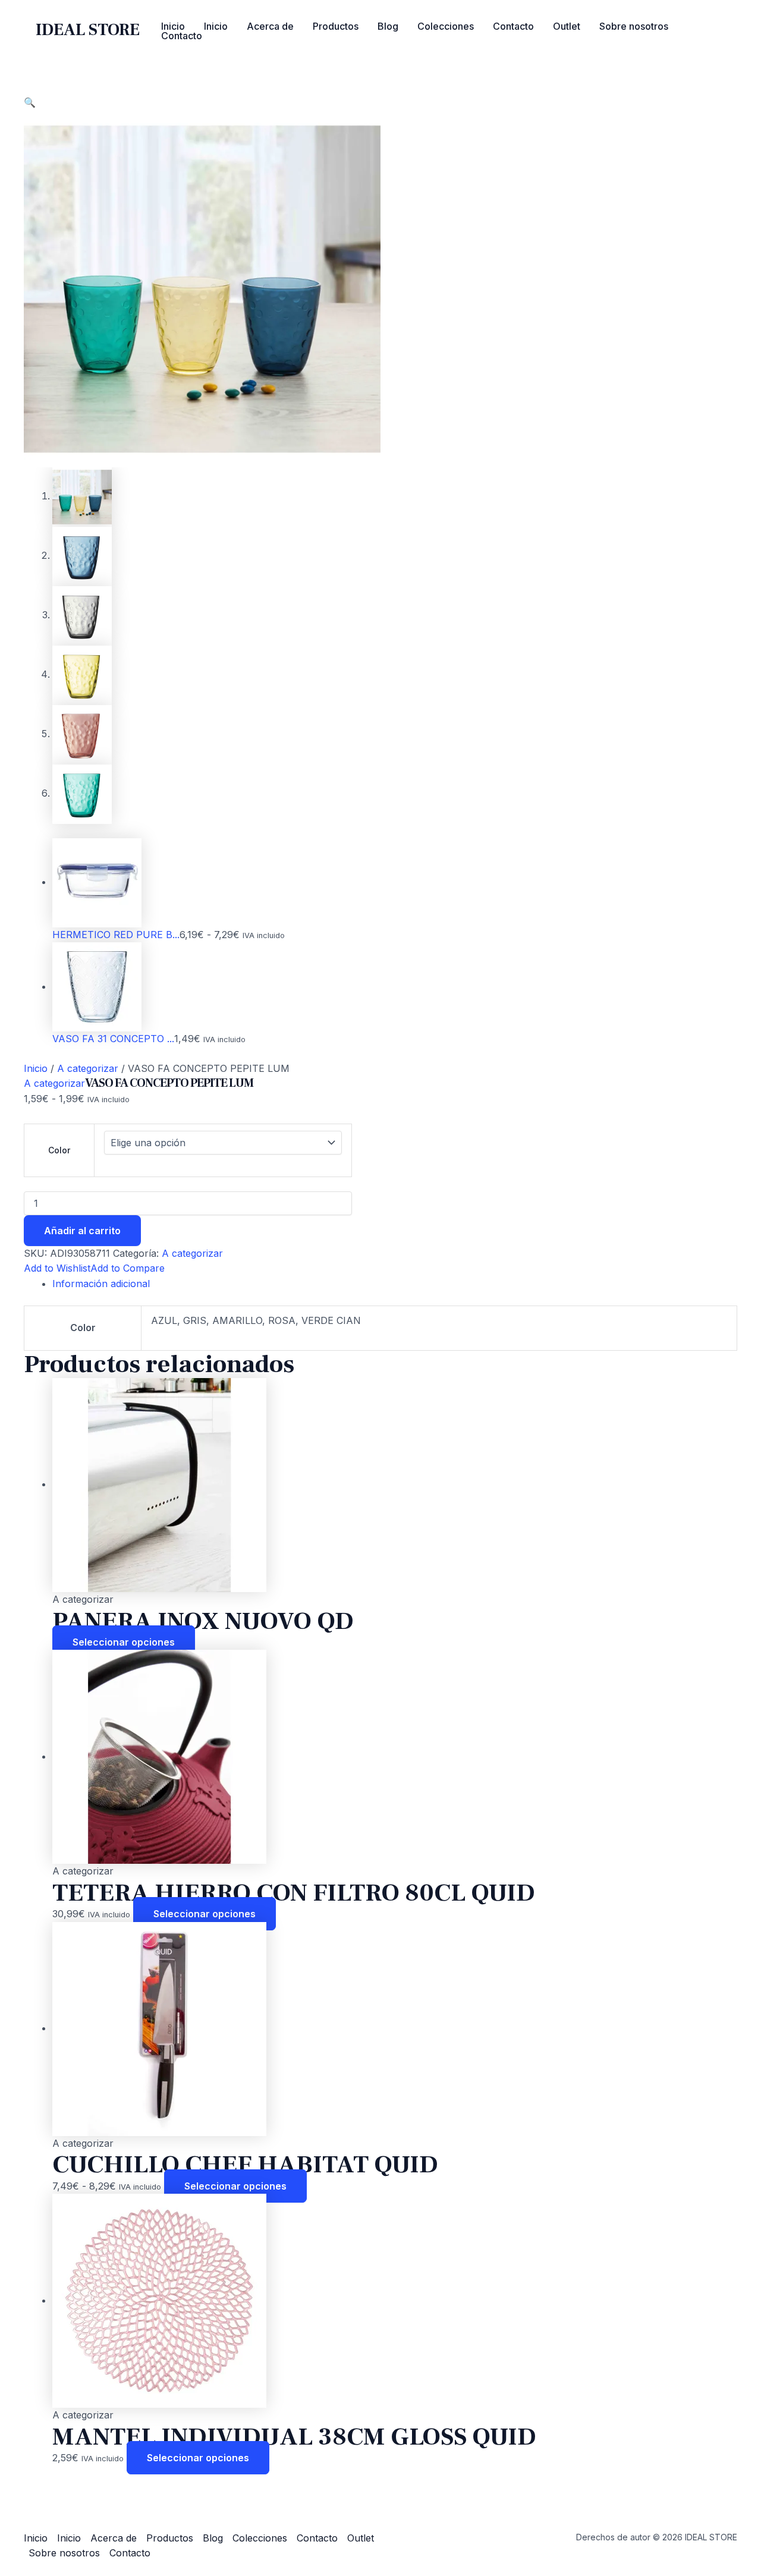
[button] (30, 102)
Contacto (513, 26)
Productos (336, 26)
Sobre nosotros (634, 26)
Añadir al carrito (82, 1231)
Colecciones (446, 26)
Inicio (173, 26)
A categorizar (88, 1068)
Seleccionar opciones (124, 1642)
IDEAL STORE (88, 30)
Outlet (567, 26)
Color (59, 1150)
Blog (388, 26)
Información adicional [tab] (101, 1284)
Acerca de (270, 26)
